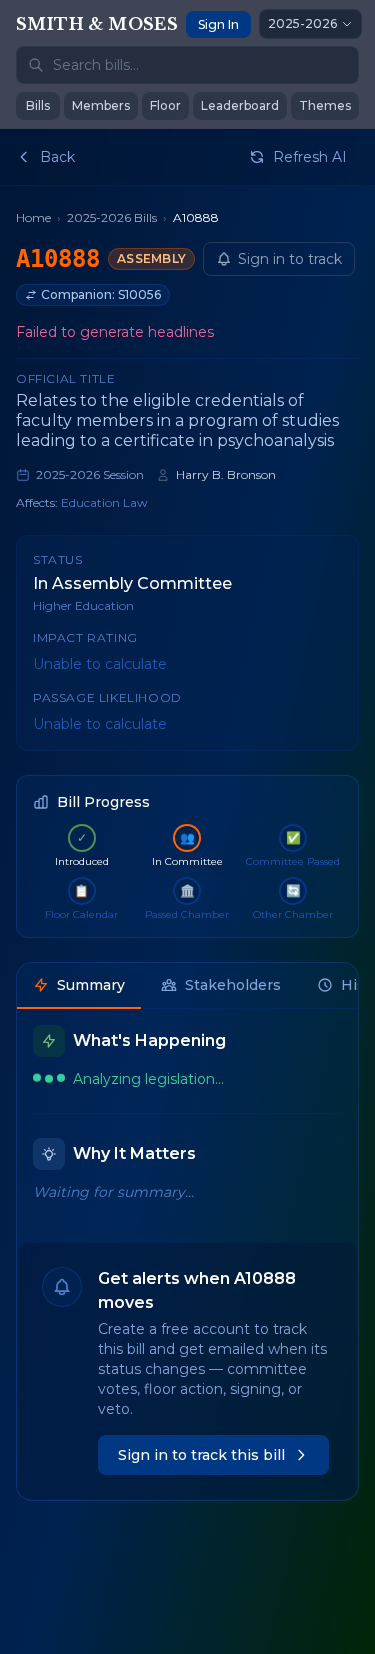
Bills (38, 105)
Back (57, 157)
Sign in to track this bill (201, 1455)
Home (33, 217)
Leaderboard (240, 105)
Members (101, 105)
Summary (91, 985)
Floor (165, 105)
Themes (325, 105)
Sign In (218, 24)
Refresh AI (310, 157)
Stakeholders (233, 985)
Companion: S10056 (101, 294)
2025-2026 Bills (112, 217)
